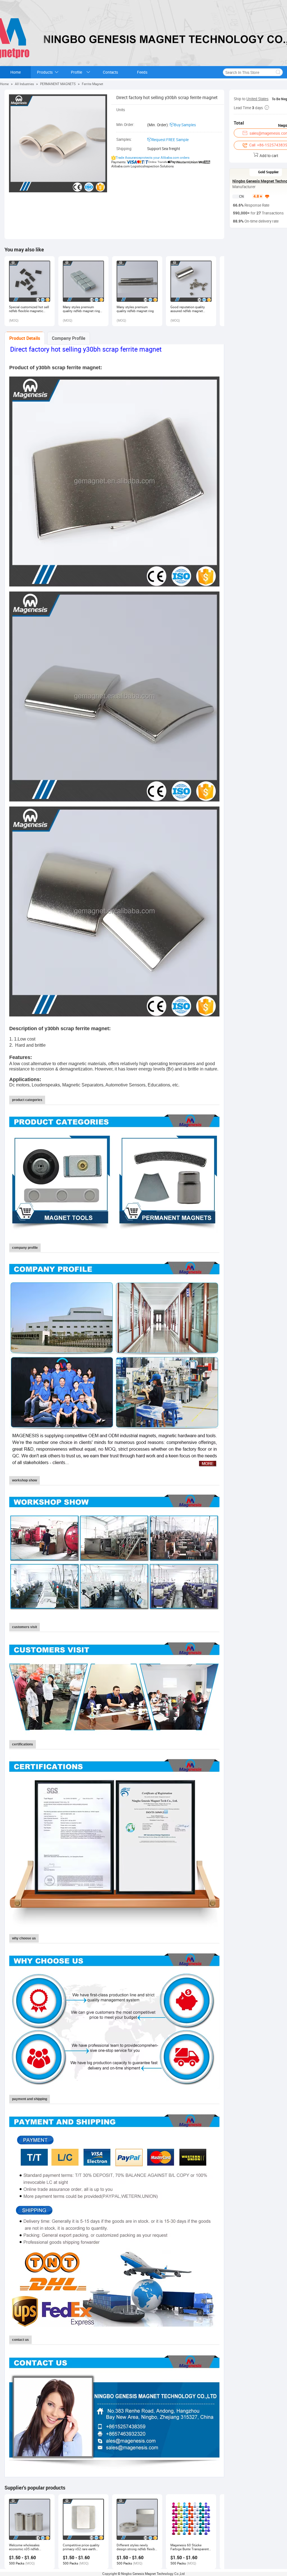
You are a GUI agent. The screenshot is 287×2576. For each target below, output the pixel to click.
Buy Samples (185, 125)
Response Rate (256, 205)
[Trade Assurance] (249, 197)
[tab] (25, 338)
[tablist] (114, 338)
